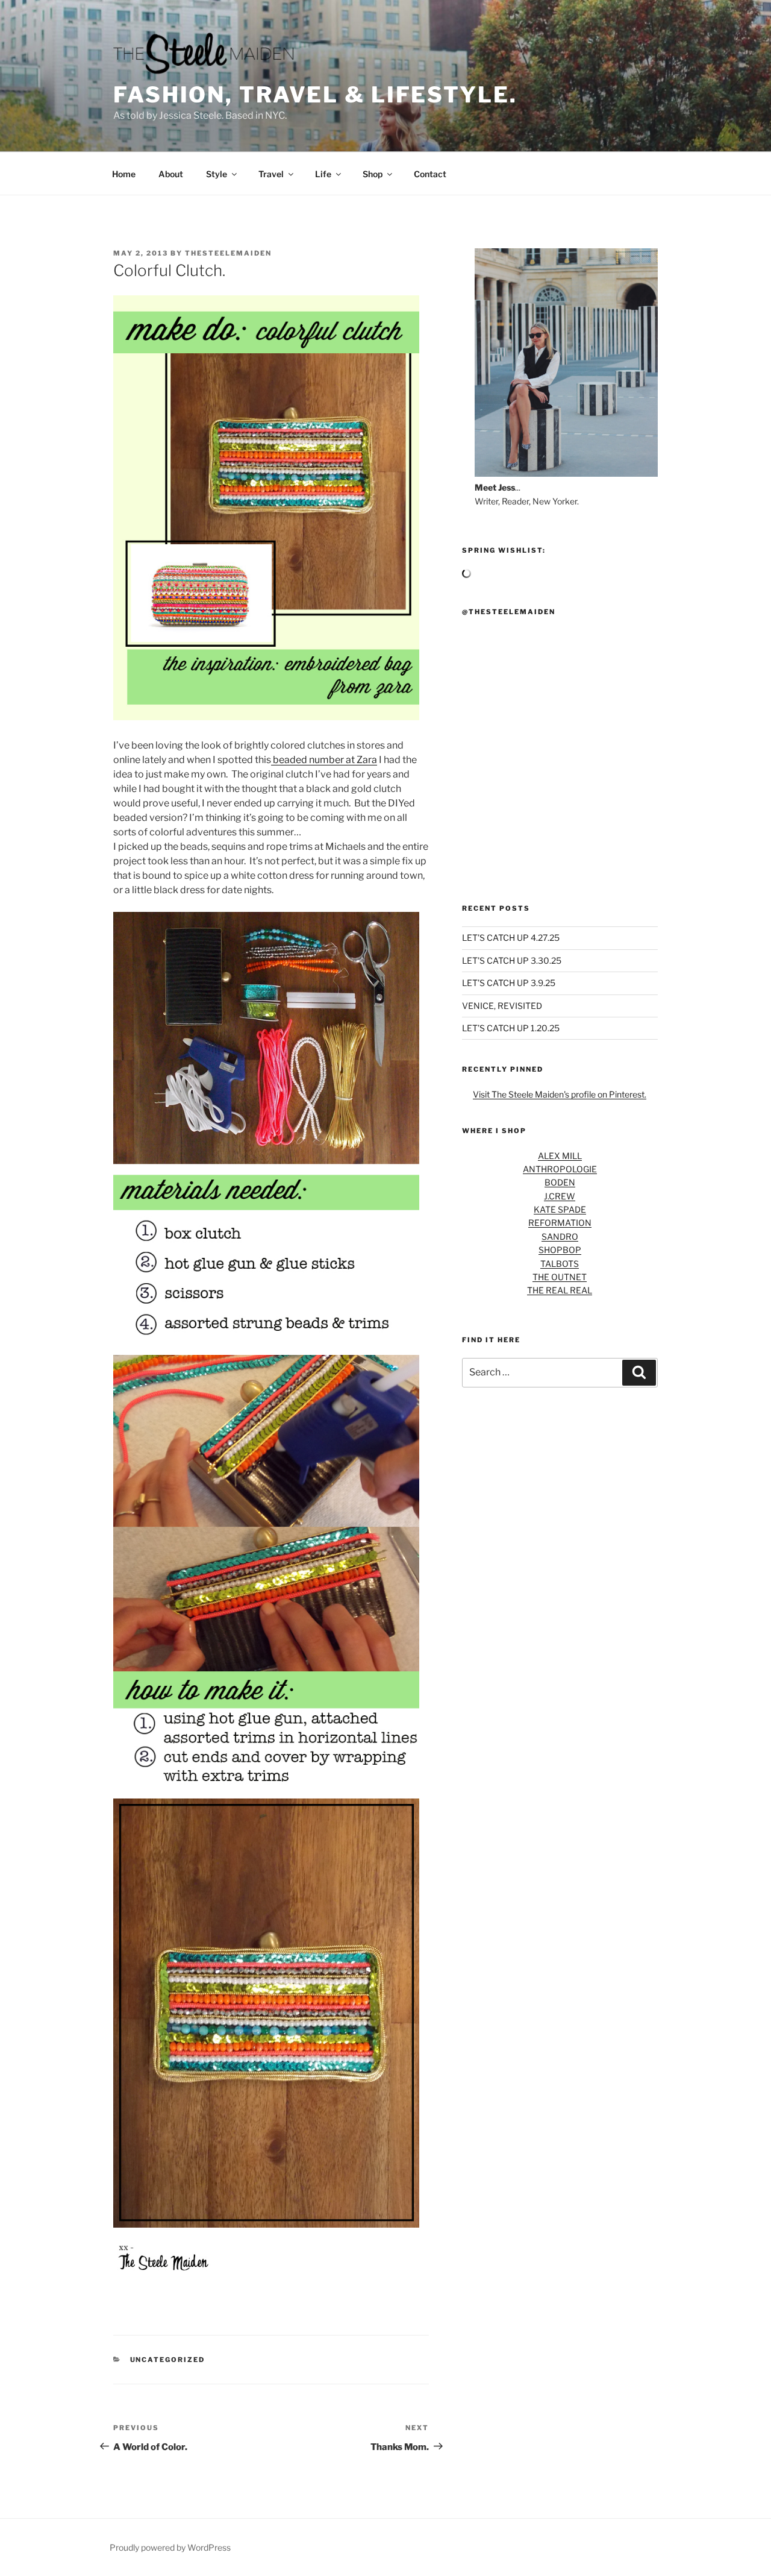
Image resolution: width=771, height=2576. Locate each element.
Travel (271, 174)
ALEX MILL (560, 1156)
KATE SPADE (560, 1209)
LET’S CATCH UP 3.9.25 (509, 983)
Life (323, 174)
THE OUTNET (560, 1277)
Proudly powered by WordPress (170, 2547)
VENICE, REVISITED (502, 1006)
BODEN (560, 1182)
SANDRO (560, 1236)
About (171, 174)
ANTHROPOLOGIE (560, 1169)
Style (217, 174)
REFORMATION (560, 1223)
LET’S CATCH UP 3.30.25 (512, 960)
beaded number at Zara (324, 760)
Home (124, 174)
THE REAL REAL (560, 1290)
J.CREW (560, 1196)
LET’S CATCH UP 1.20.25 (511, 1028)
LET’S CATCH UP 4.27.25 (511, 938)
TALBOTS (560, 1264)
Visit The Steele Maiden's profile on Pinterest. (560, 1094)
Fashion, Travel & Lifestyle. (315, 95)
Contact (430, 174)
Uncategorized (168, 2360)
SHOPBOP (560, 1250)
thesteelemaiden (228, 253)
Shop (373, 174)
